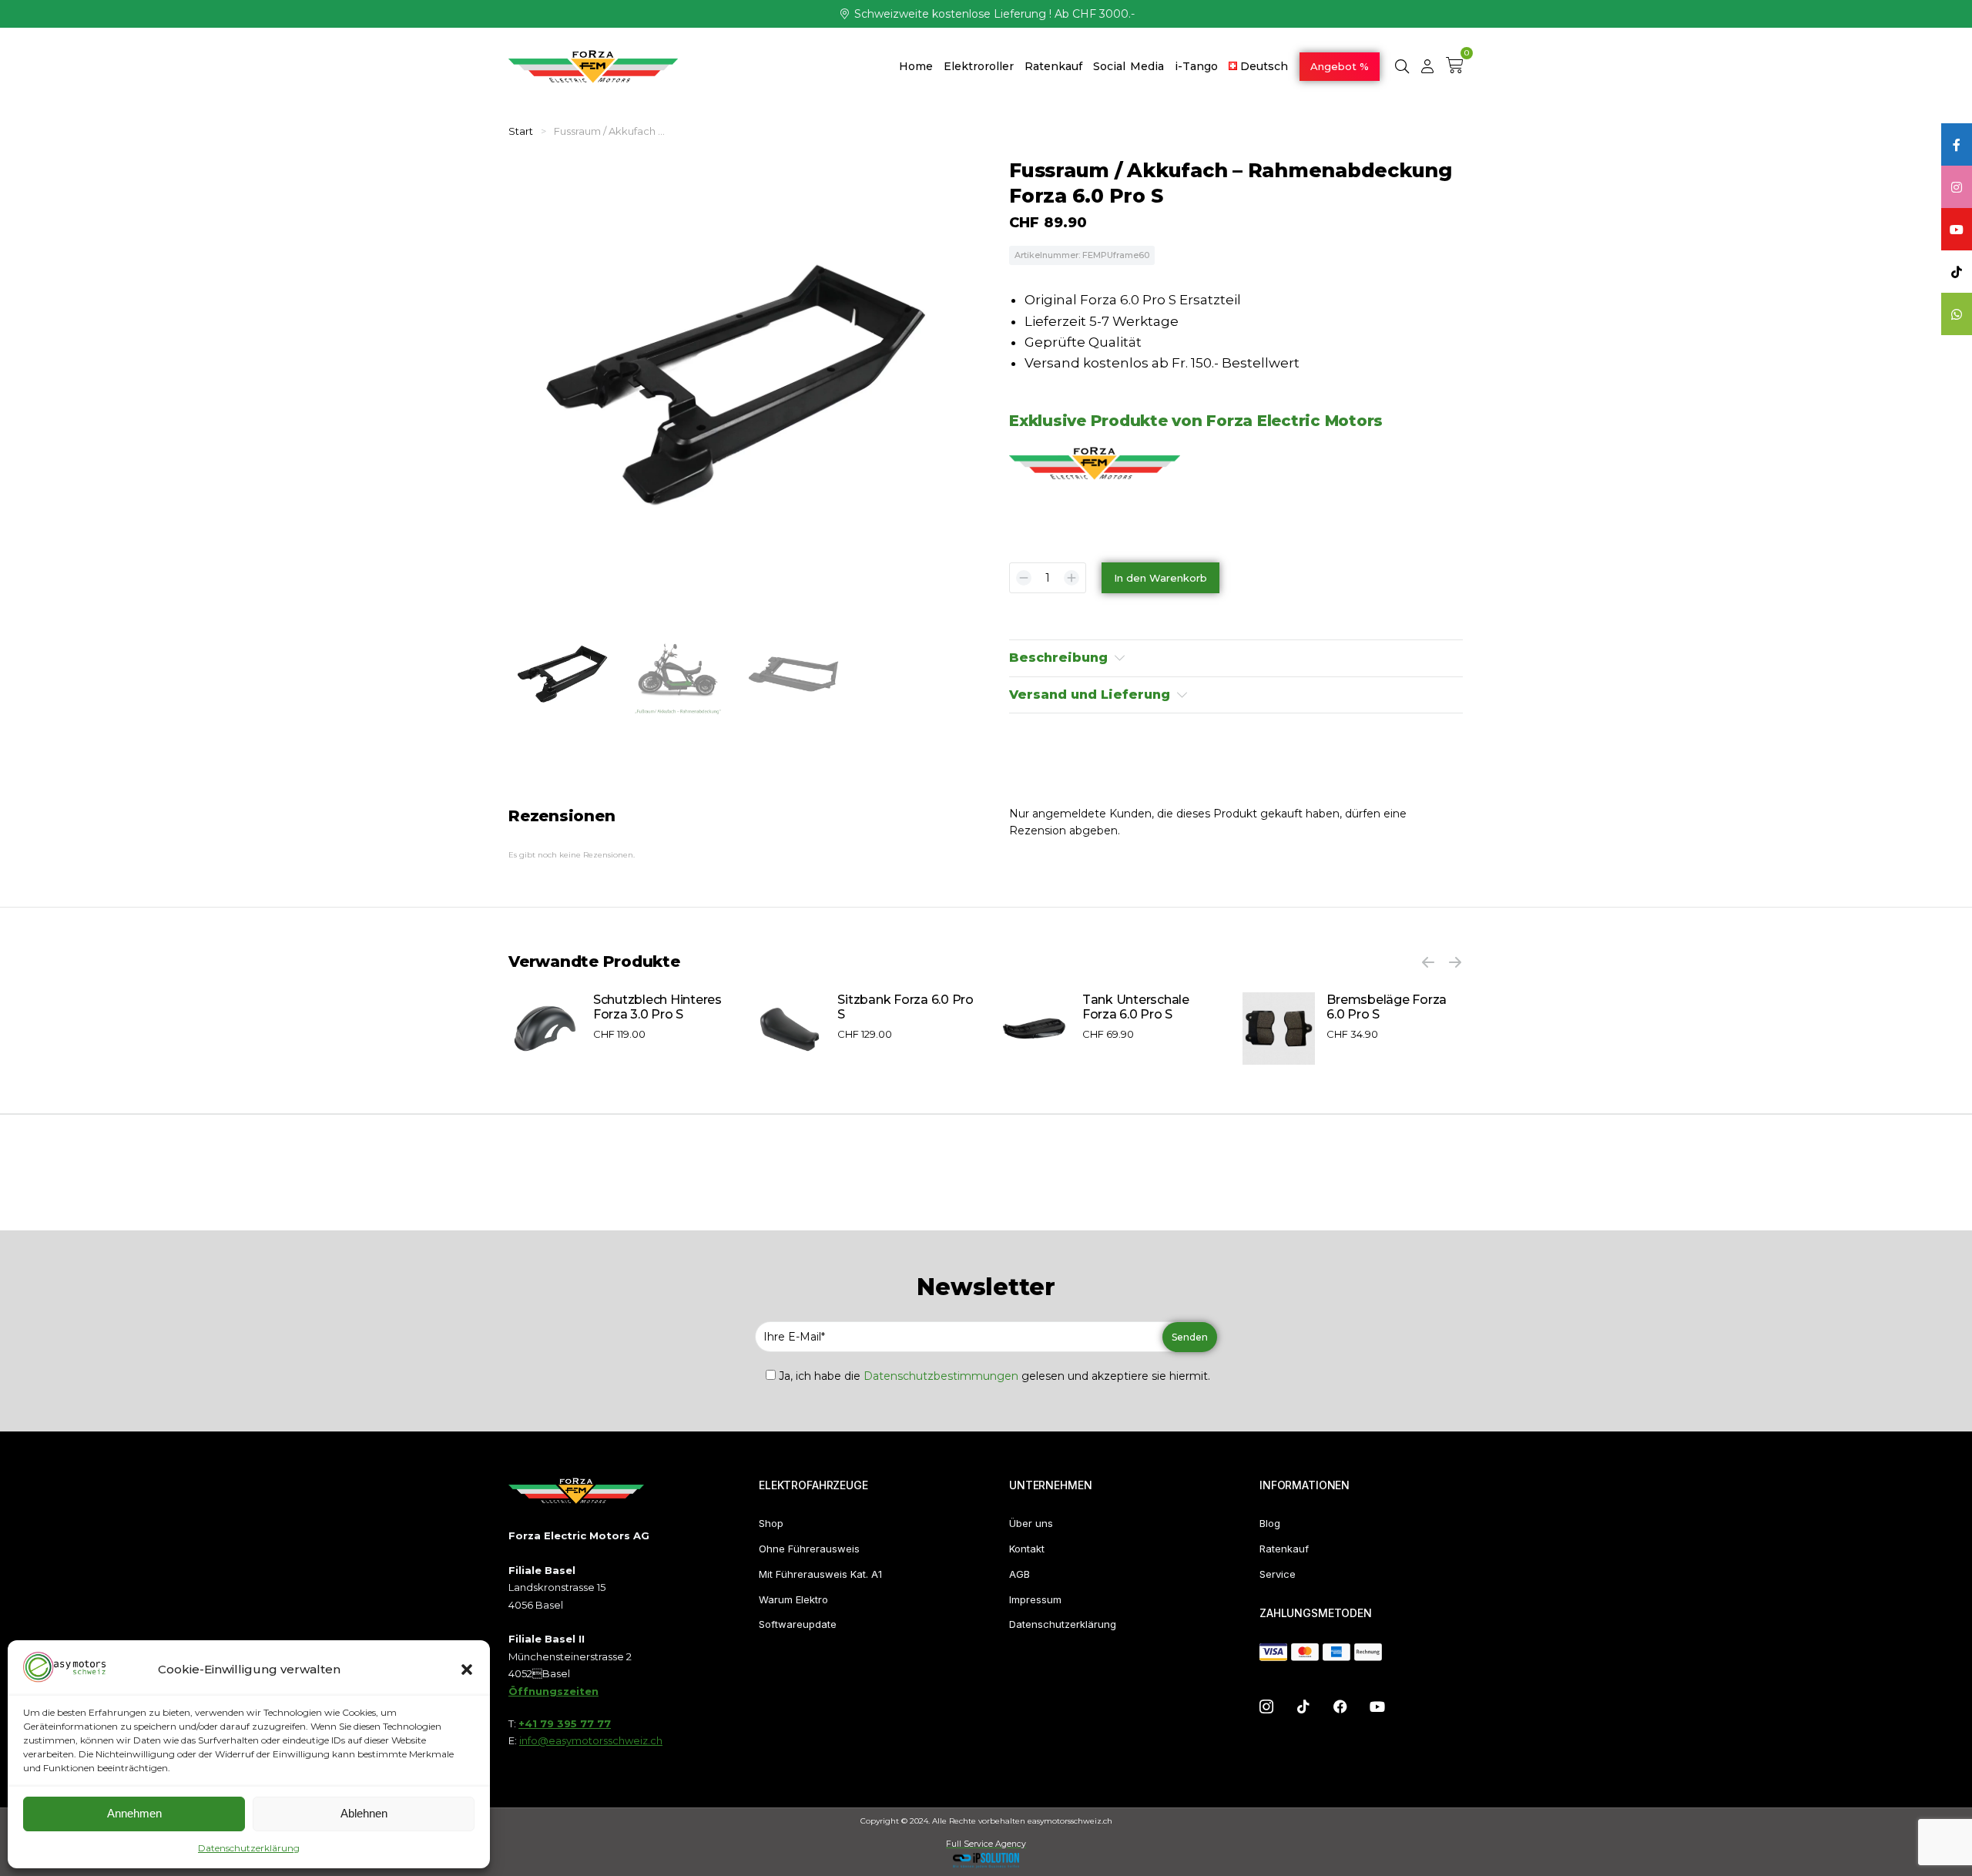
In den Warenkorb (1160, 578)
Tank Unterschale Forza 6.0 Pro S (1136, 1007)
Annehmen (134, 1813)
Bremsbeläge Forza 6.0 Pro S (1387, 1007)
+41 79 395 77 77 (565, 1723)
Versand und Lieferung (1090, 695)
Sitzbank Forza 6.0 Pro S (906, 1007)
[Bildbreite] (545, 1029)
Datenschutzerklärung (249, 1848)
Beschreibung (1058, 658)
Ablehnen (364, 1813)
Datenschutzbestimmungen (941, 1376)
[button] (467, 1670)
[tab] (1236, 658)
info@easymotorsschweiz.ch (591, 1740)
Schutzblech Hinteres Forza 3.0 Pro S (657, 1007)
